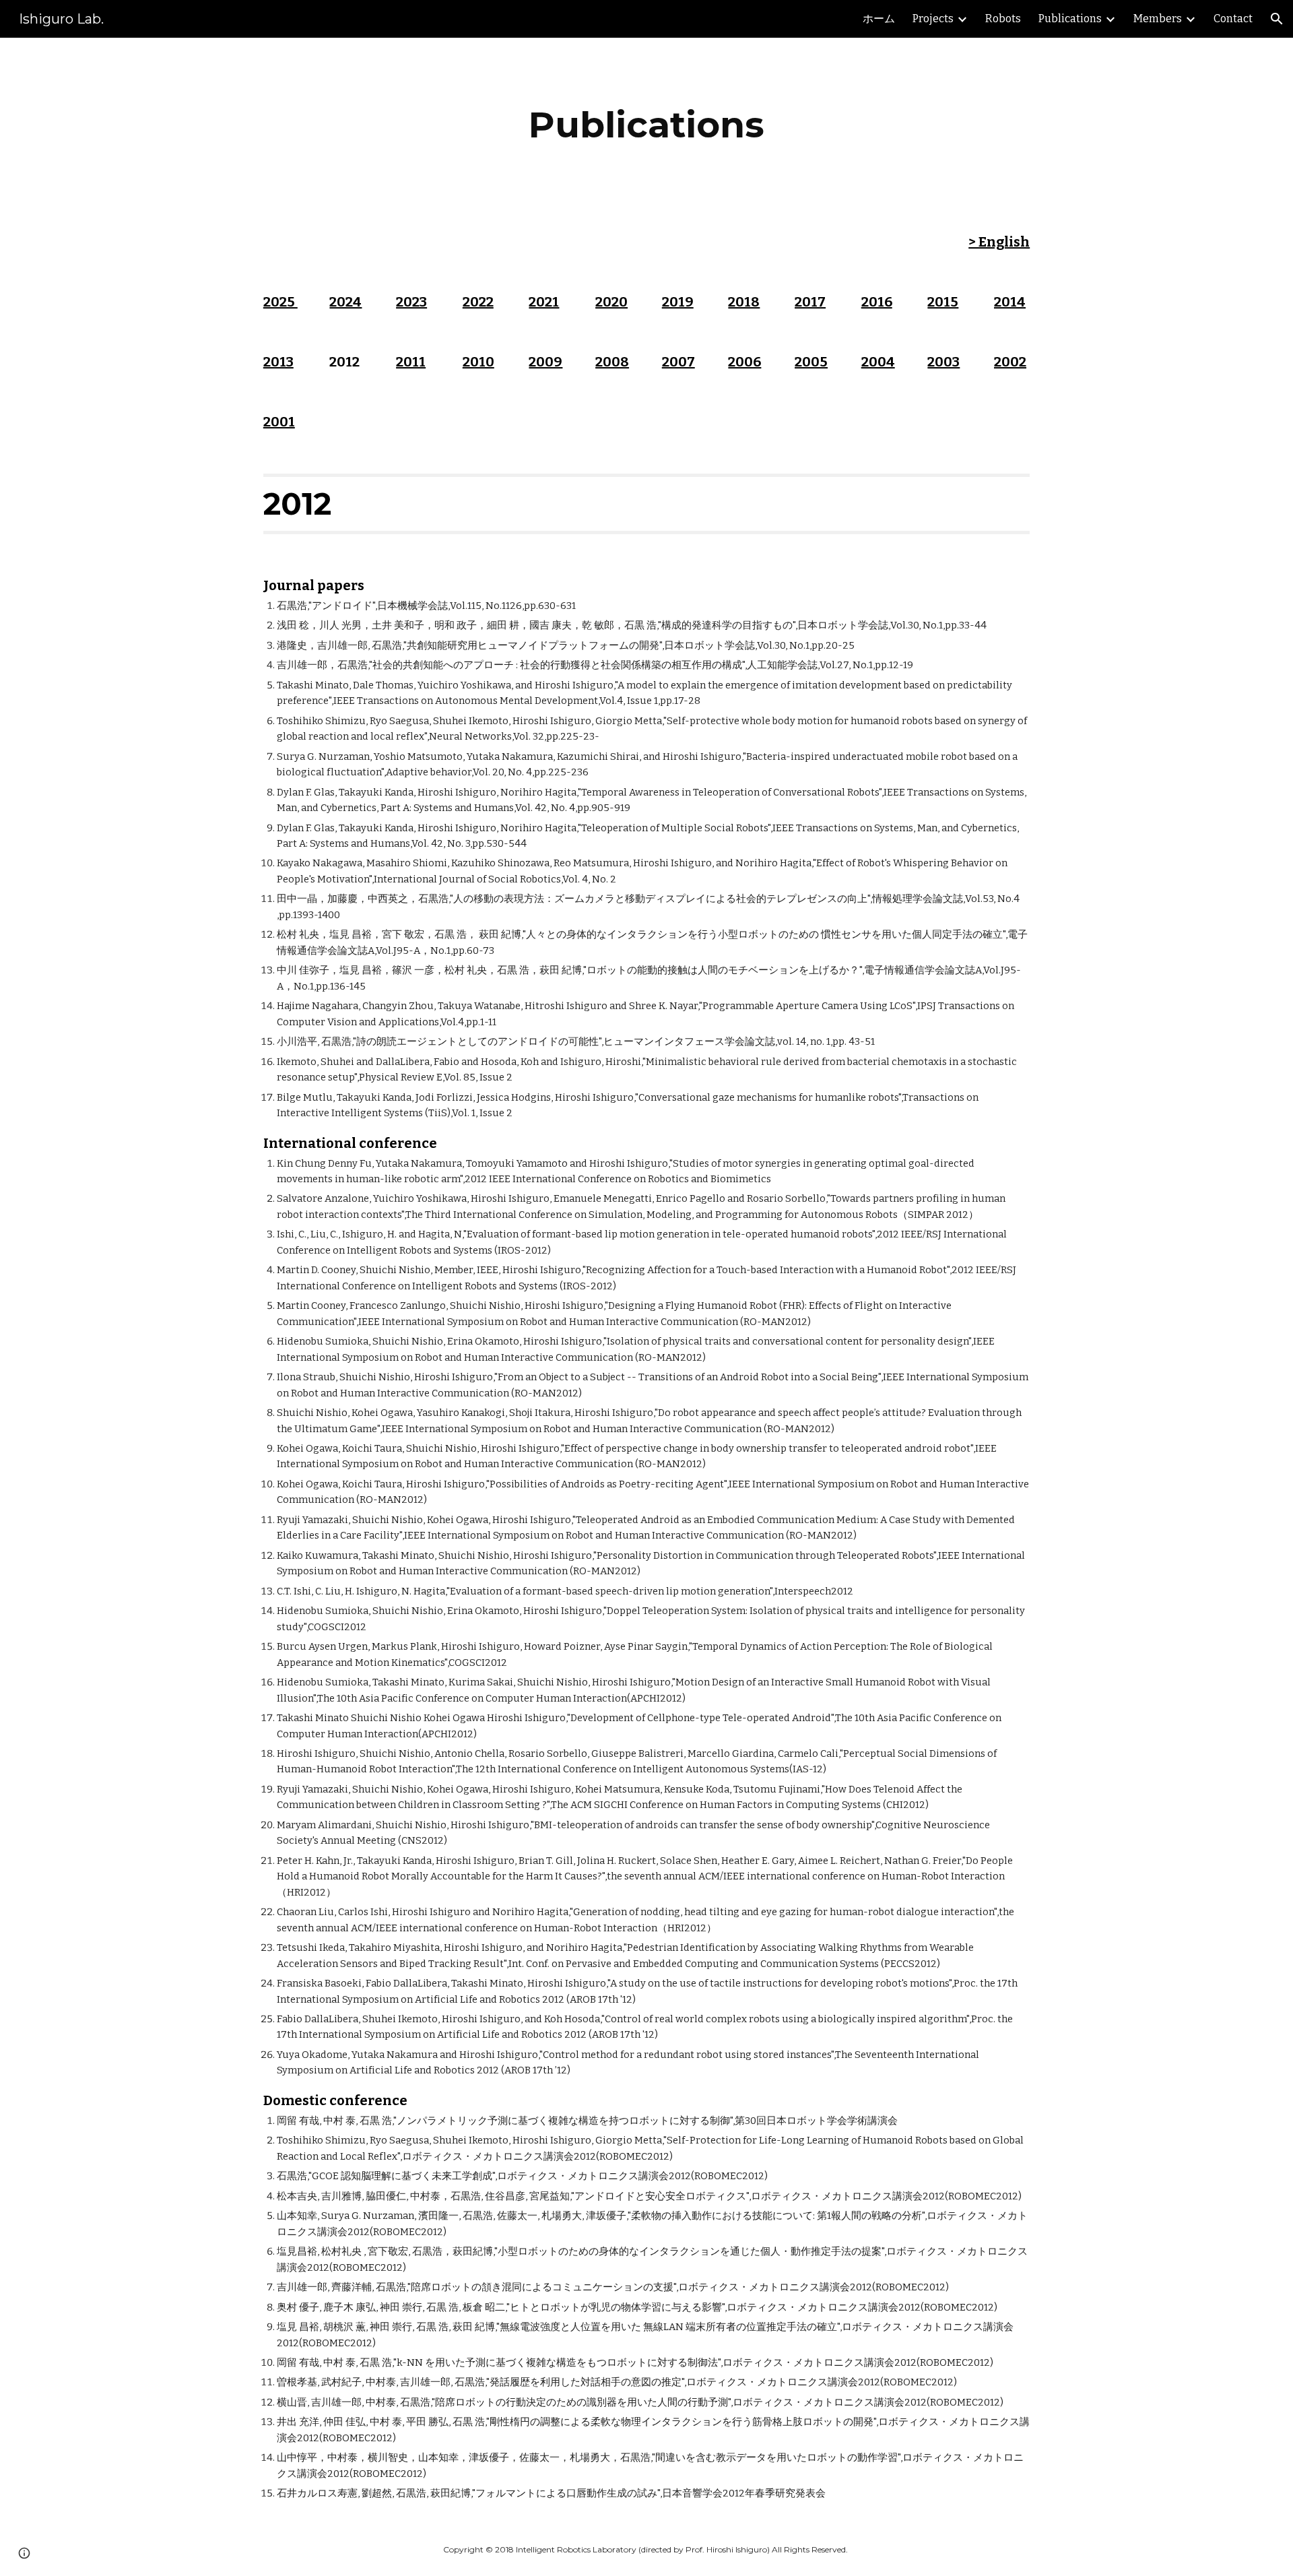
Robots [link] (1003, 19)
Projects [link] (933, 19)
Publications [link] (1070, 19)
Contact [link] (1233, 19)
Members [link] (1158, 19)
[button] (1277, 19)
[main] (646, 125)
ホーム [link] (879, 19)
